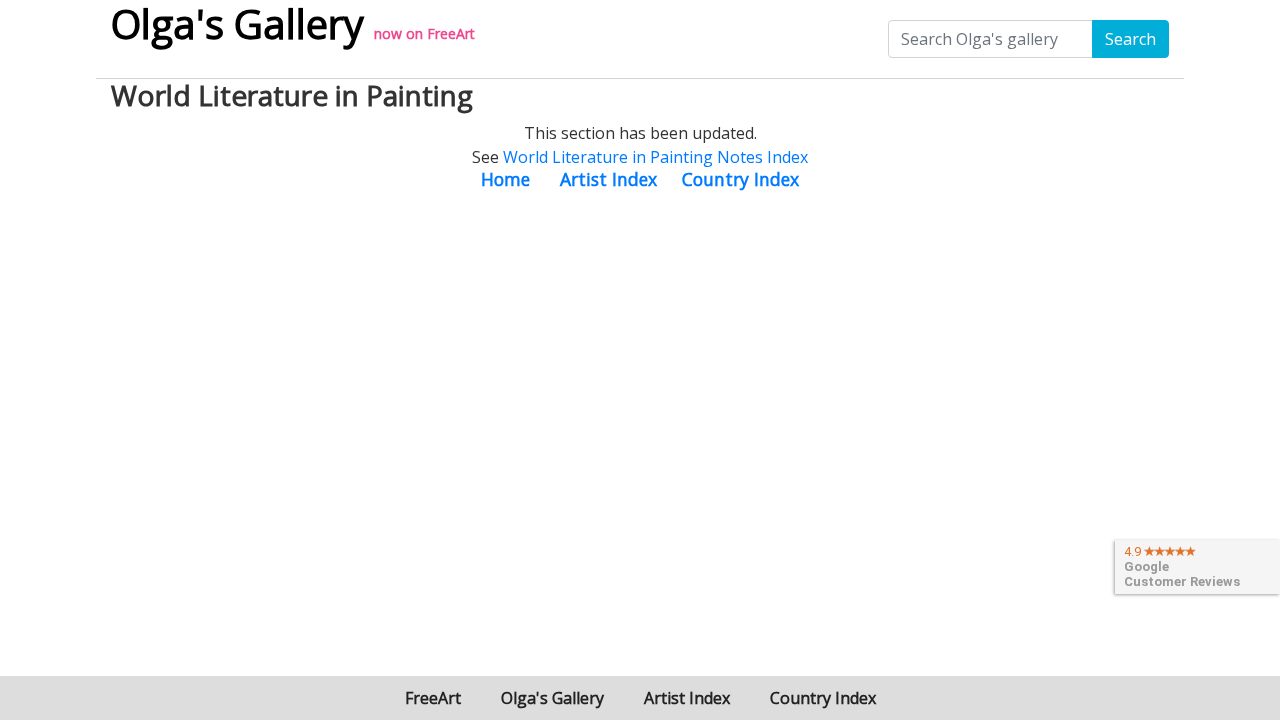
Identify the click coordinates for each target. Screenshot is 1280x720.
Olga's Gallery (552, 698)
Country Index (740, 179)
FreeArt (451, 33)
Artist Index (608, 179)
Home (505, 179)
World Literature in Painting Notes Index (655, 157)
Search (1130, 39)
